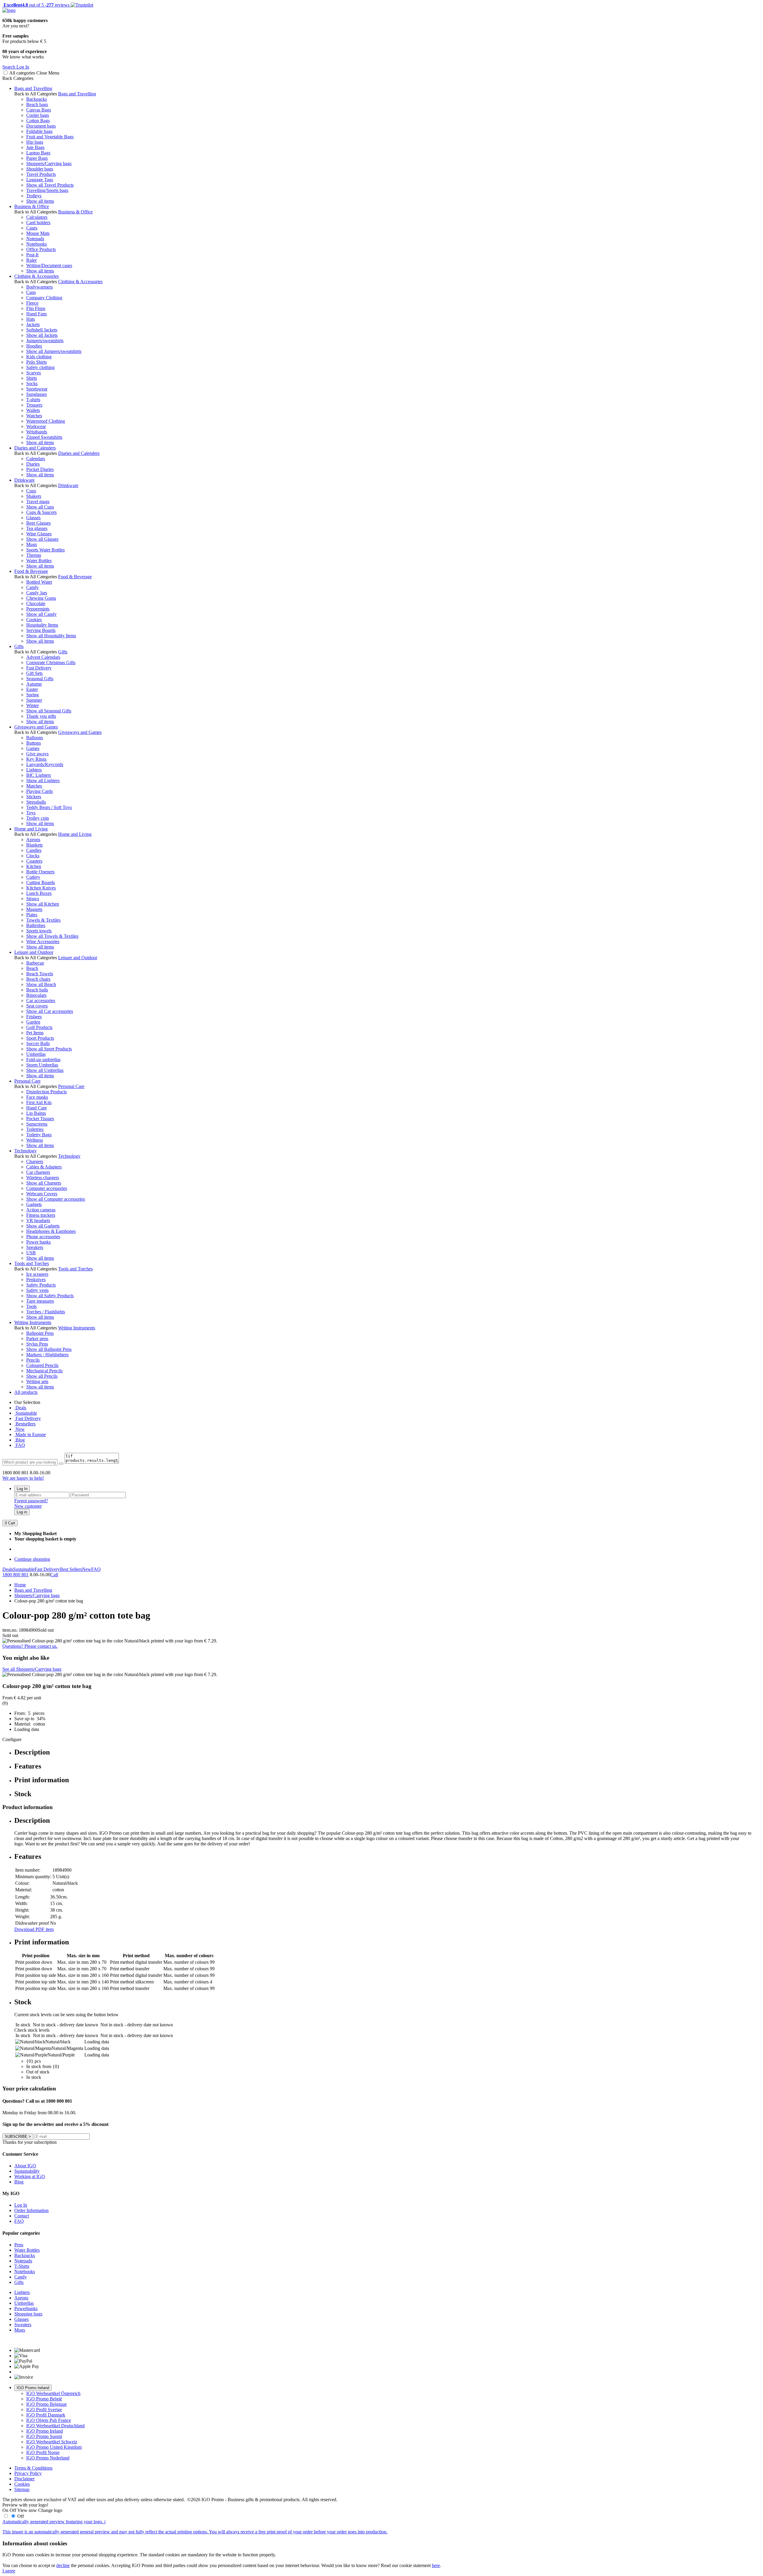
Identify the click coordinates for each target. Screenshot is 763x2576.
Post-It (32, 255)
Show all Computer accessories (56, 1199)
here (436, 2565)
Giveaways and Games (36, 727)
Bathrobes (36, 925)
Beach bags (37, 104)
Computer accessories (47, 1188)
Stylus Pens (37, 1344)
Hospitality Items (42, 625)
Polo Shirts (37, 362)
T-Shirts (22, 2266)
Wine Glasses (39, 534)
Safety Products (41, 1285)
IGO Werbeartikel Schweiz (52, 2442)
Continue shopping (32, 1559)
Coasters (34, 861)
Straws (33, 899)
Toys (31, 813)
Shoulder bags (40, 169)
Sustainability (27, 2171)
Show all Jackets (42, 335)
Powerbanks (26, 2308)
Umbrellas (36, 1054)
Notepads (35, 239)
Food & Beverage (31, 571)
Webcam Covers (42, 1194)
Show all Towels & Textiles (52, 936)
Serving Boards (41, 630)
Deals (20, 1408)
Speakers (35, 1247)
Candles (34, 850)
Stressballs (36, 802)
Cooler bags (38, 115)
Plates (32, 915)
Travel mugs (38, 502)
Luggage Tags (40, 180)
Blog (20, 1440)
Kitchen (34, 866)
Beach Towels (40, 974)
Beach (32, 968)
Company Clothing (44, 298)
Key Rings (36, 759)
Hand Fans (37, 314)
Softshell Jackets (42, 330)
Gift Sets (34, 673)
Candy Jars (37, 593)
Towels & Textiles (43, 920)
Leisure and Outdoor (34, 952)
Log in (22, 1512)
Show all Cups (40, 507)
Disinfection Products (46, 1092)
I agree (9, 2571)
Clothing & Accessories (37, 276)
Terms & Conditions (33, 2468)
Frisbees (34, 1017)
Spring (32, 695)
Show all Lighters (43, 781)
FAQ (20, 1445)
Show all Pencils (42, 1376)
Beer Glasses (38, 523)
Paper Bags (37, 158)
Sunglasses (37, 394)
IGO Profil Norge (43, 2452)
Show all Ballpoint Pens (49, 1349)
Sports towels (39, 931)
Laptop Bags (38, 153)
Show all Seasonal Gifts (49, 711)
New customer (28, 1506)
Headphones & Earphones (51, 1231)
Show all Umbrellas (45, 1070)
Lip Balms (36, 1113)
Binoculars (36, 995)
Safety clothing (40, 367)
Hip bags (35, 142)
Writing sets (37, 1381)
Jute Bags (35, 147)
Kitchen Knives (41, 888)
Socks (32, 383)
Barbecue (35, 963)
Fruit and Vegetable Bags (50, 137)
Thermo (34, 555)
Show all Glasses (42, 539)
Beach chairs (38, 979)
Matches (34, 786)
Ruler (31, 260)
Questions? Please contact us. (30, 1646)
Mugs (32, 544)
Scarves (34, 373)
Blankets (34, 845)
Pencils (33, 1360)
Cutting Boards (41, 882)
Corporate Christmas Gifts (51, 662)
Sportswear (37, 389)
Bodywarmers (39, 287)
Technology (25, 1151)
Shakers (34, 496)
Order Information (31, 2210)
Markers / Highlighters (47, 1355)
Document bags (41, 126)
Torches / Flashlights (46, 1312)
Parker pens (37, 1339)
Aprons (33, 840)
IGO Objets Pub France (49, 2420)
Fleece (32, 303)
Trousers (34, 405)
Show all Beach (41, 984)
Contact (22, 2216)
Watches (34, 416)
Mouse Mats (38, 233)
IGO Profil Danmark (46, 2415)
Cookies (34, 620)
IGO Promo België (44, 2399)
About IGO (25, 2166)
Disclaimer (24, 2479)
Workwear (36, 426)
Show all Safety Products (50, 1296)
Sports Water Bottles (45, 550)
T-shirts (33, 400)
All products (26, 1392)
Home (20, 1585)
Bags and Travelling (33, 88)
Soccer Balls (38, 1043)
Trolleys (34, 196)
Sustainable (26, 1413)
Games (33, 748)
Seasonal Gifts (40, 679)
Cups (31, 491)
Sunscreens (37, 1124)
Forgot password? (31, 1501)
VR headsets (38, 1220)
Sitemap (22, 2489)
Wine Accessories (43, 941)
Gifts (19, 646)
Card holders (38, 223)
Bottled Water (39, 582)
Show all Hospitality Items (51, 636)
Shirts (32, 378)
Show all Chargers (44, 1183)
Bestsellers (25, 1424)
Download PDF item (34, 1929)
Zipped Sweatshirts (44, 437)
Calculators (37, 217)
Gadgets (34, 1204)
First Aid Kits (39, 1102)
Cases (32, 228)
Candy (32, 587)
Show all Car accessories (50, 1011)
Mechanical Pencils (44, 1371)
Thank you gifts (41, 716)
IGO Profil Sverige (44, 2410)
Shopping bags (28, 2314)
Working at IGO (30, 2176)
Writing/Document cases (49, 265)
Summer (34, 700)
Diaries (33, 464)
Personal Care (27, 1081)
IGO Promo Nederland (48, 2458)
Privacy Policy (28, 2473)
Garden (33, 1022)
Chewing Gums (41, 598)
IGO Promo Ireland (33, 2388)
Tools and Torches (32, 1263)
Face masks (37, 1097)
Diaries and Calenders (35, 448)
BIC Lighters (39, 775)
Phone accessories (43, 1237)
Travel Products (41, 174)
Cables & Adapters (44, 1167)
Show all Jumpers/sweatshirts (54, 351)
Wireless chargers (43, 1178)
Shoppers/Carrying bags (49, 163)
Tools (31, 1306)
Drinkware (24, 480)
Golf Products (39, 1027)
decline (63, 2565)
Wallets (33, 410)
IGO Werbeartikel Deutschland (55, 2426)
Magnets (34, 909)
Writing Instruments (33, 1322)
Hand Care (37, 1108)
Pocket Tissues (40, 1119)
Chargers (35, 1161)
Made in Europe (30, 1435)
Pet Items (35, 1033)
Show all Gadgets (43, 1226)
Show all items (40, 201)
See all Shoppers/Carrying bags (32, 1669)
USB (31, 1253)
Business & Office (32, 206)
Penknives (36, 1280)
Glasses (33, 518)
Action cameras (41, 1210)
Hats (31, 319)
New (20, 1429)
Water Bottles (39, 561)
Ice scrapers (37, 1274)
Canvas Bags (39, 110)
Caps (31, 292)
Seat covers (37, 1006)
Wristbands (37, 432)
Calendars (36, 459)
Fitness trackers (41, 1215)
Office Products (41, 249)
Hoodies (34, 346)
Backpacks (37, 99)
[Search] (61, 1464)
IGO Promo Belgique (46, 2404)
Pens (19, 2245)
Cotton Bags (38, 121)
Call (54, 1575)
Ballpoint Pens (40, 1333)
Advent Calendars (43, 657)
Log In (22, 1489)
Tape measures (40, 1301)
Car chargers (38, 1172)
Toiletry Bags (39, 1135)
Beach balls (37, 990)
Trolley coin (38, 818)
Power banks (38, 1242)
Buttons (34, 743)
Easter (32, 689)
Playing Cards (39, 791)
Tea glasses (37, 528)
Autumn (34, 684)
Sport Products (40, 1038)
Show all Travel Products (50, 185)
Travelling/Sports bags (47, 190)
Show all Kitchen (43, 904)
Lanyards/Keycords (45, 764)
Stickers (34, 797)
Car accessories (41, 1001)
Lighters (34, 770)
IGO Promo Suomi (44, 2436)
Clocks (33, 856)
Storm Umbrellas (42, 1065)
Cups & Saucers (41, 512)
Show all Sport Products (49, 1049)
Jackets (33, 324)
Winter (32, 705)
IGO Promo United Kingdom (54, 2447)
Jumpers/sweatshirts (45, 341)
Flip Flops (36, 308)
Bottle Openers (40, 872)
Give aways (37, 754)
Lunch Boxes (39, 893)
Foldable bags (39, 131)
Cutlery (33, 877)
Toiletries (35, 1129)
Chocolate (36, 603)
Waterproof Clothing (46, 421)
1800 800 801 (15, 1575)
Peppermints (38, 609)
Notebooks (37, 244)
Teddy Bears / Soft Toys (49, 807)
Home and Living (31, 829)
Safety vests (37, 1290)
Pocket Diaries (40, 469)
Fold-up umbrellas (43, 1060)
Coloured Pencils (42, 1365)
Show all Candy (41, 614)
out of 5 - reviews (36, 5)
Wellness (35, 1140)
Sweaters (23, 2325)
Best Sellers (71, 1569)
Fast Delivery (39, 668)
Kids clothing (39, 357)
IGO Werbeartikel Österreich (53, 2393)
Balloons (35, 738)
